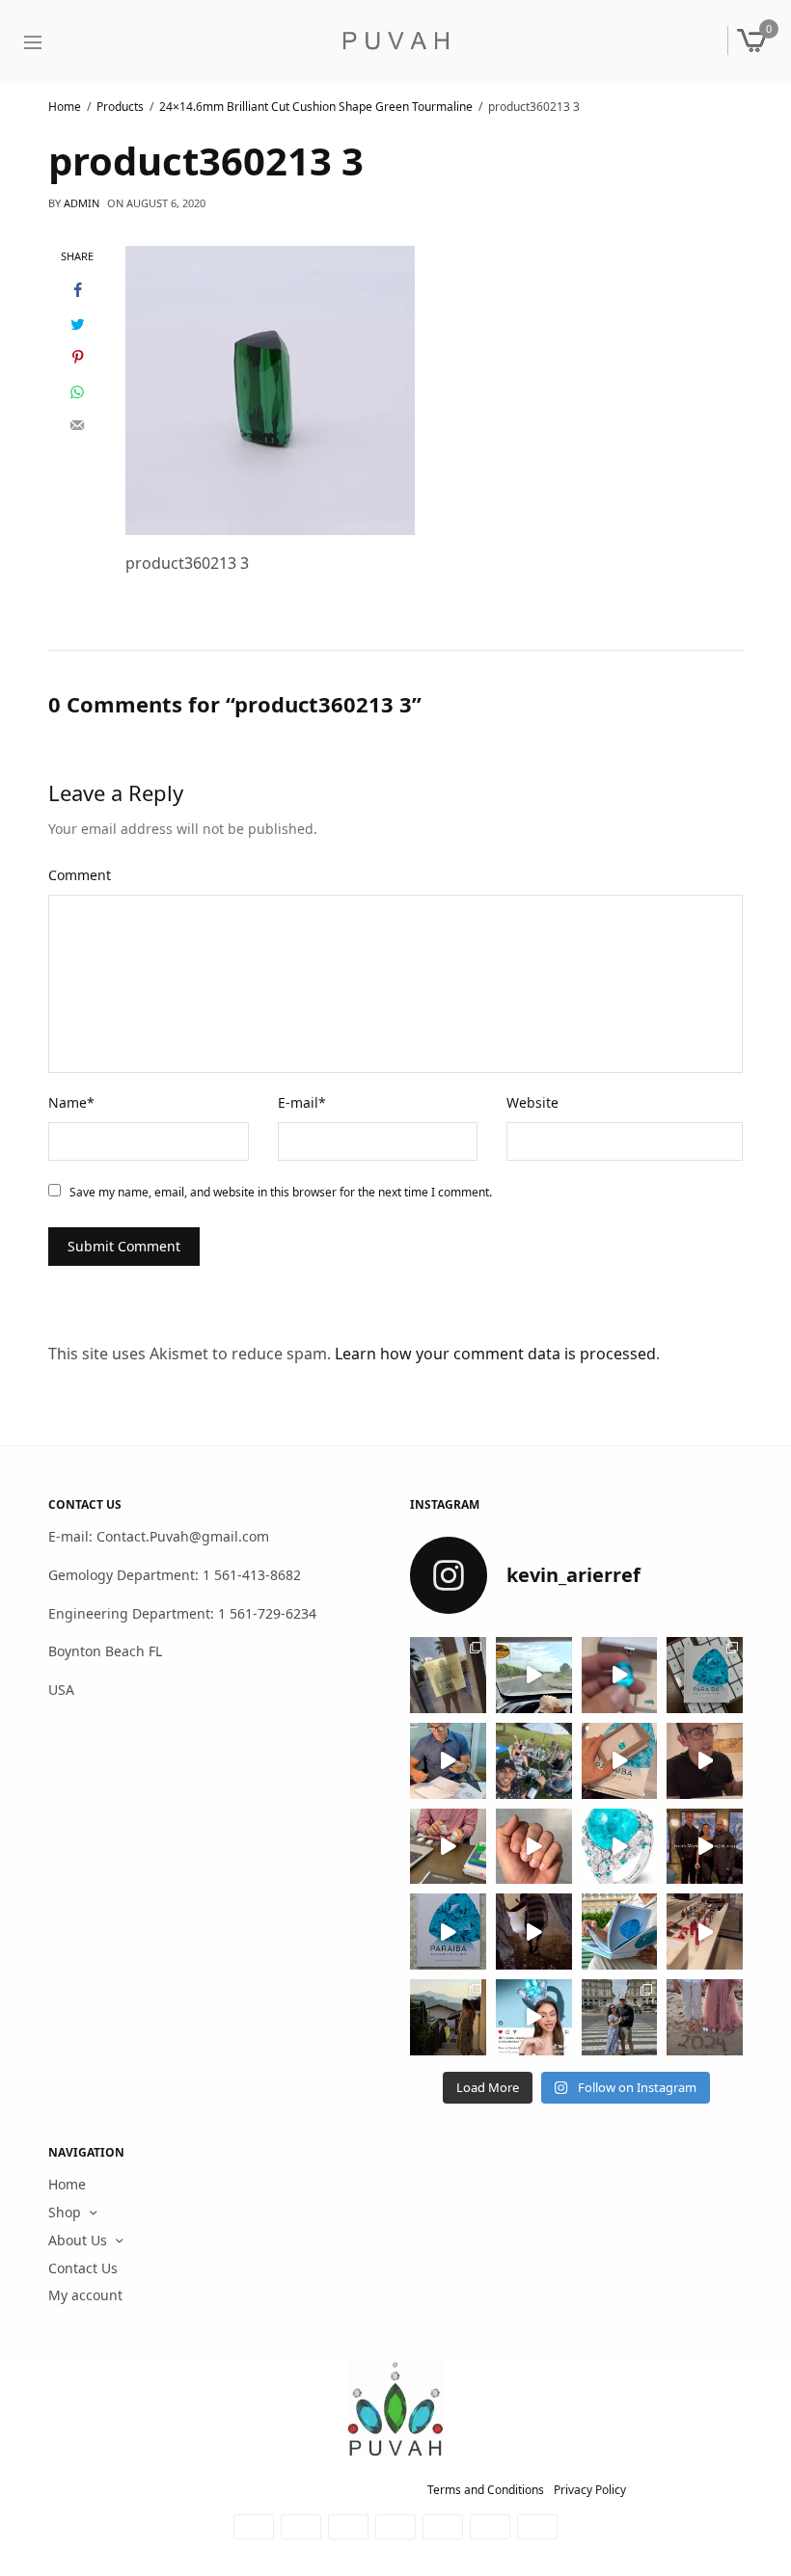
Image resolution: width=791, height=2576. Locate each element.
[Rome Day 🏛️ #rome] (620, 2017)
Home (67, 2184)
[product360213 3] (270, 389)
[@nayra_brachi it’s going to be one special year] (705, 2017)
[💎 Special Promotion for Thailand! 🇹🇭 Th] (448, 1761)
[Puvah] (395, 40)
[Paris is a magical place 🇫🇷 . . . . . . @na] (705, 1932)
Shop (65, 2212)
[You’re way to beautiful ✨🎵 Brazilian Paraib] (534, 1846)
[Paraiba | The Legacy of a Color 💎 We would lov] (620, 1932)
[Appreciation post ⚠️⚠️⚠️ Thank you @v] (705, 1761)
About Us (78, 2240)
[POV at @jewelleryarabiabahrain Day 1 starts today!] (534, 1675)
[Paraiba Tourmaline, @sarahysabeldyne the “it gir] (534, 2017)
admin (82, 203)
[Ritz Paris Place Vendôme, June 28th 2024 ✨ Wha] (448, 1932)
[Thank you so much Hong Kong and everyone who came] (620, 1761)
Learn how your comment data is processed (495, 1354)
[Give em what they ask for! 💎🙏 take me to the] (620, 1675)
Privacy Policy (590, 2490)
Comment (80, 875)
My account (85, 2295)
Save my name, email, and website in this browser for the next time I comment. (281, 1192)
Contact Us (83, 2268)
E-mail (302, 1102)
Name (71, 1102)
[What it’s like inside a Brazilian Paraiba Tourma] (534, 1932)
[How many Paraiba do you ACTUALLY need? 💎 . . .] (620, 1846)
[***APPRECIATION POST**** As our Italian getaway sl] (448, 2017)
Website (532, 1102)
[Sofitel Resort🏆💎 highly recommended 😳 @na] (448, 1675)
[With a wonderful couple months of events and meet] (705, 1675)
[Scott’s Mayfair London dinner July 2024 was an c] (705, 1846)
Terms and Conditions (486, 2490)
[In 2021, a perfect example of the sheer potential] (448, 1846)
